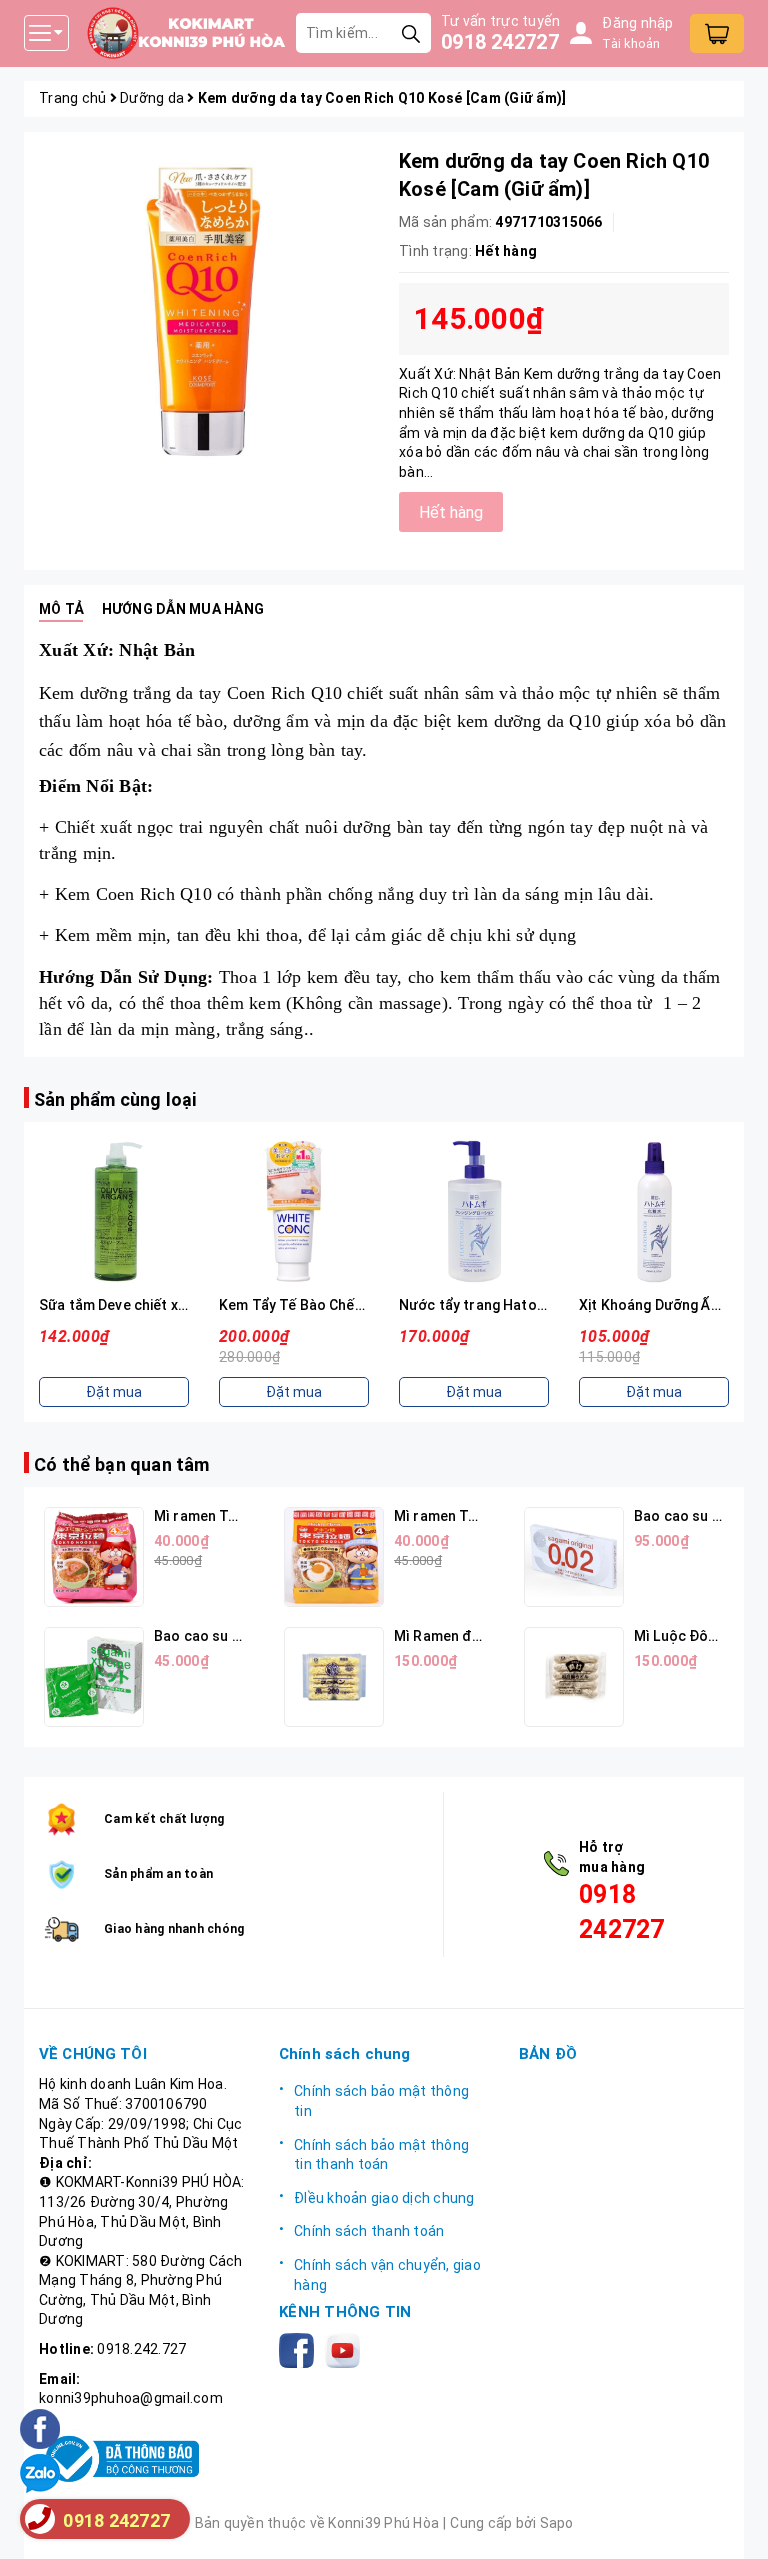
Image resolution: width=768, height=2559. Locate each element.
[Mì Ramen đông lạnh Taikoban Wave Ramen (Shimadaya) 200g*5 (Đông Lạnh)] (334, 1677)
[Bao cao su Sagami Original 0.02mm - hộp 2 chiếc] (574, 1557)
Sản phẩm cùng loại (115, 1099)
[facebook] (300, 2349)
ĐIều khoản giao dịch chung (384, 2198)
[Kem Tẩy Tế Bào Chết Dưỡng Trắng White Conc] (294, 1211)
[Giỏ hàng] (717, 33)
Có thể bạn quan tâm (121, 1464)
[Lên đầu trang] (733, 2524)
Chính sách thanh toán (369, 2231)
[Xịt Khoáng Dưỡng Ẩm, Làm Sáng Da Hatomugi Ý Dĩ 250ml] (654, 1211)
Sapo (557, 2523)
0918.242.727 (141, 2349)
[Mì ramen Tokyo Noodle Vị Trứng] (334, 1557)
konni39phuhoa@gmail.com (131, 2398)
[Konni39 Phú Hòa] (186, 33)
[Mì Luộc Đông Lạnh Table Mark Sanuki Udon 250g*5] (574, 1677)
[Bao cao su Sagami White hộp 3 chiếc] (94, 1677)
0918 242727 (500, 42)
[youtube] (346, 2349)
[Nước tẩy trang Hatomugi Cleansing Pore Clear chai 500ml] (474, 1211)
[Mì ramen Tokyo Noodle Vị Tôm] (94, 1557)
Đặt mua (114, 1392)
